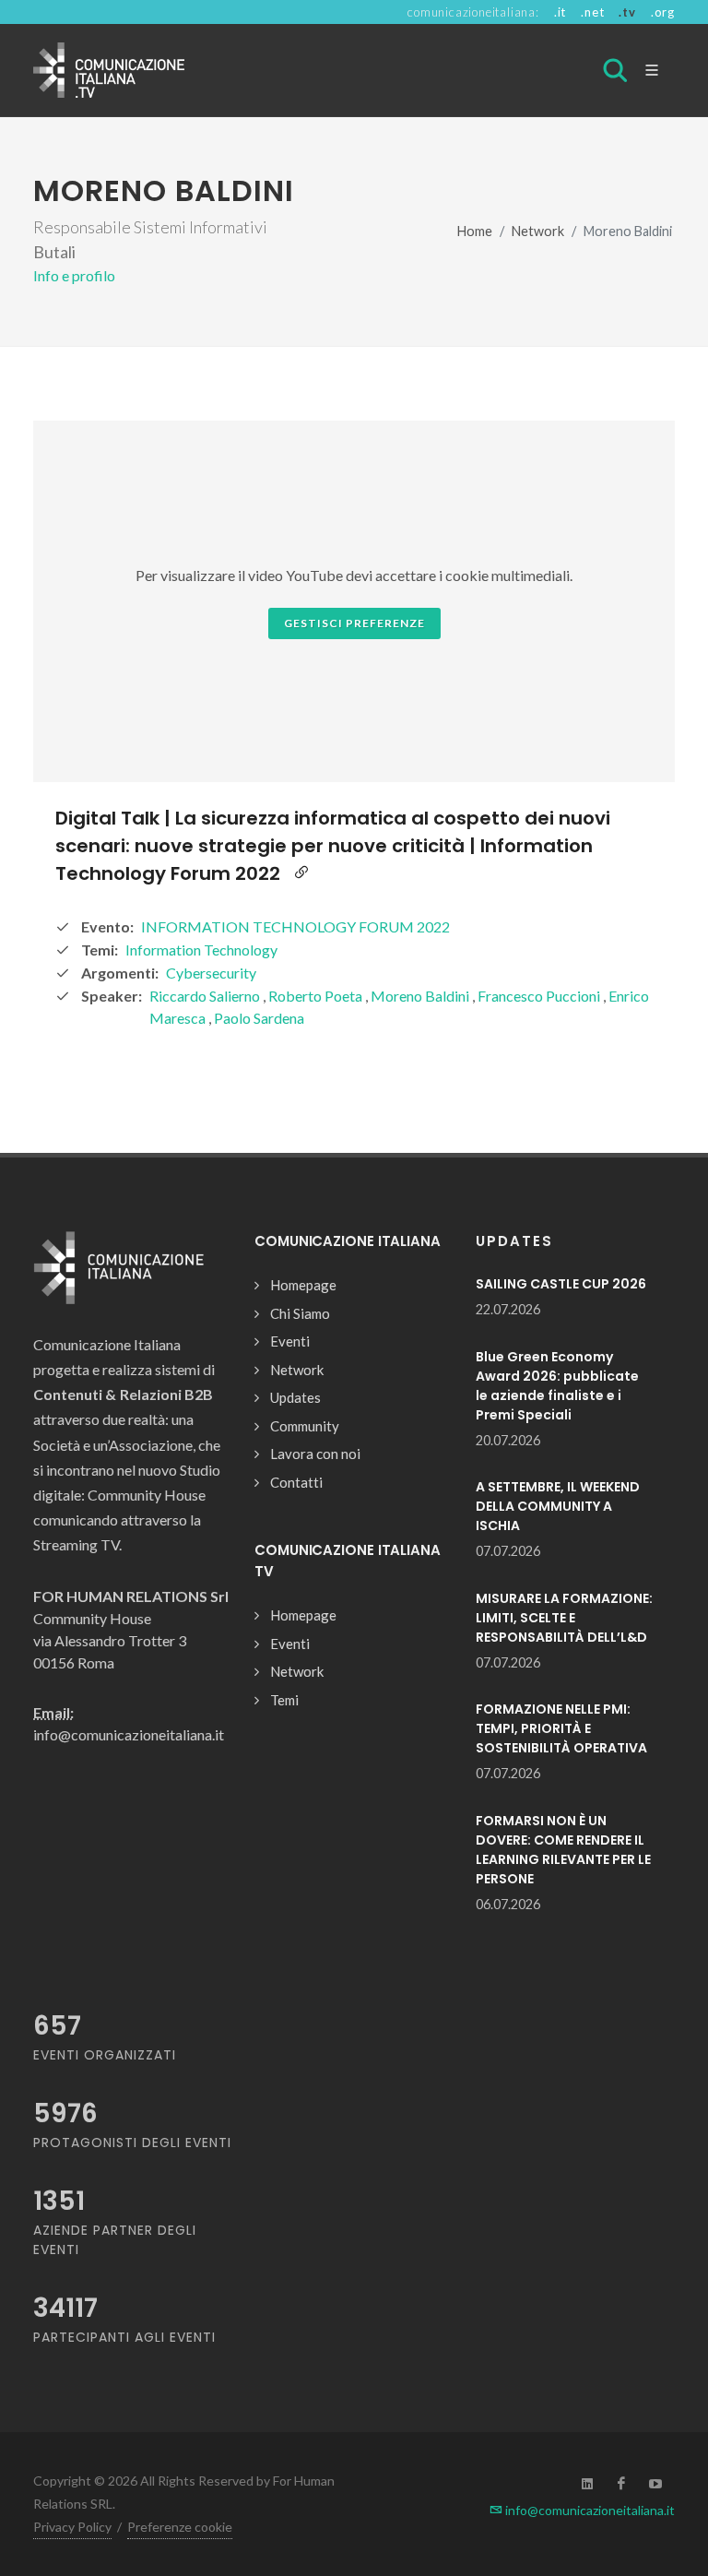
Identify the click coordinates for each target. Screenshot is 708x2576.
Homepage (303, 1285)
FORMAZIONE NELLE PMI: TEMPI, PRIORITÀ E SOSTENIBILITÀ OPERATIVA (561, 1728)
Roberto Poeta (317, 996)
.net (592, 12)
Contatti (296, 1482)
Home (475, 231)
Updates (295, 1397)
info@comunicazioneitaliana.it (589, 2510)
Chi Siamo (300, 1313)
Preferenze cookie (180, 2527)
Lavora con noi (315, 1454)
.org (663, 12)
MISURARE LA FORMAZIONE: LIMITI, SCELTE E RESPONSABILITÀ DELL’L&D (564, 1618)
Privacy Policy (72, 2527)
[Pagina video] (301, 873)
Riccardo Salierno (206, 996)
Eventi (290, 1341)
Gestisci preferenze (354, 623)
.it (560, 12)
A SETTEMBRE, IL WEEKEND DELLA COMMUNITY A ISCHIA (558, 1506)
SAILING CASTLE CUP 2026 (561, 1284)
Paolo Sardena (259, 1018)
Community (305, 1426)
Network (538, 231)
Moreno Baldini (421, 996)
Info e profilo (74, 275)
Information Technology (201, 950)
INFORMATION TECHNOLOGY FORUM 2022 (295, 926)
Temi (284, 1700)
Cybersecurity (211, 973)
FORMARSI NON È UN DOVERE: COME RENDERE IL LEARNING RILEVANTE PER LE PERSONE (563, 1850)
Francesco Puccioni (540, 996)
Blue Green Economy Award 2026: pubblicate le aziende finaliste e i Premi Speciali (557, 1386)
